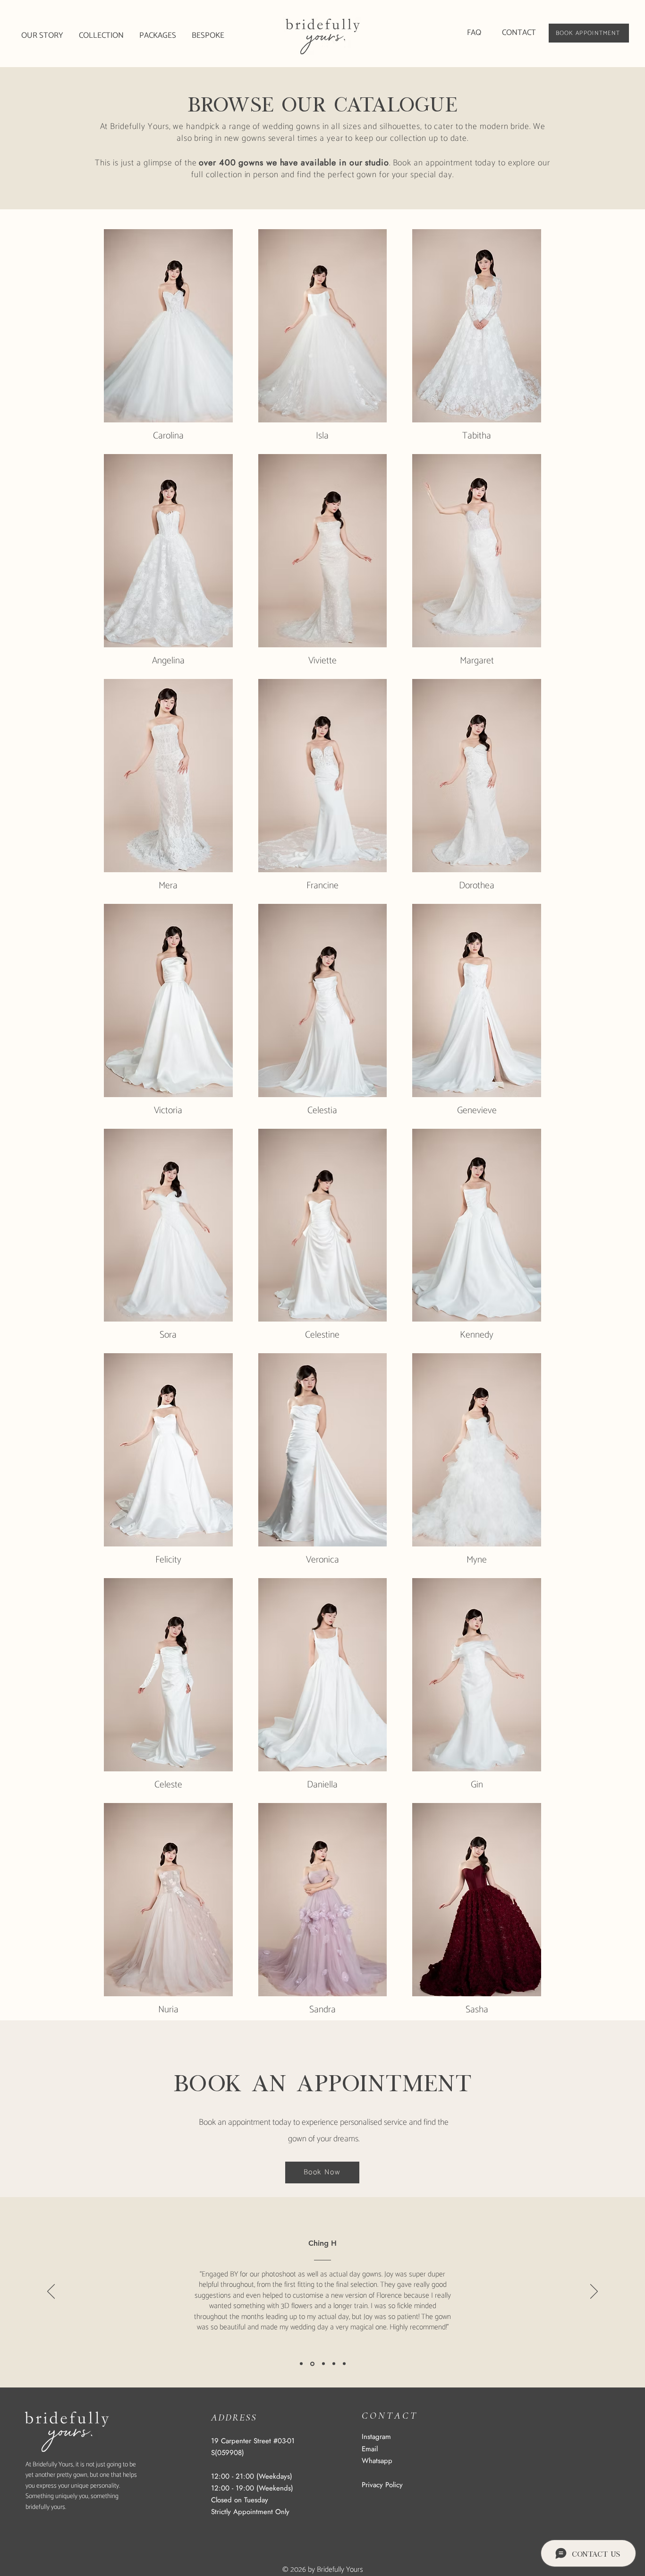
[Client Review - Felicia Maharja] (323, 2364)
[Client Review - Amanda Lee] (334, 2364)
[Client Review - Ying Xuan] (344, 2364)
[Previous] (51, 2292)
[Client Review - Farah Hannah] (301, 2364)
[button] (102, 36)
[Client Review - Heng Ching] (312, 2364)
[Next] (594, 2292)
